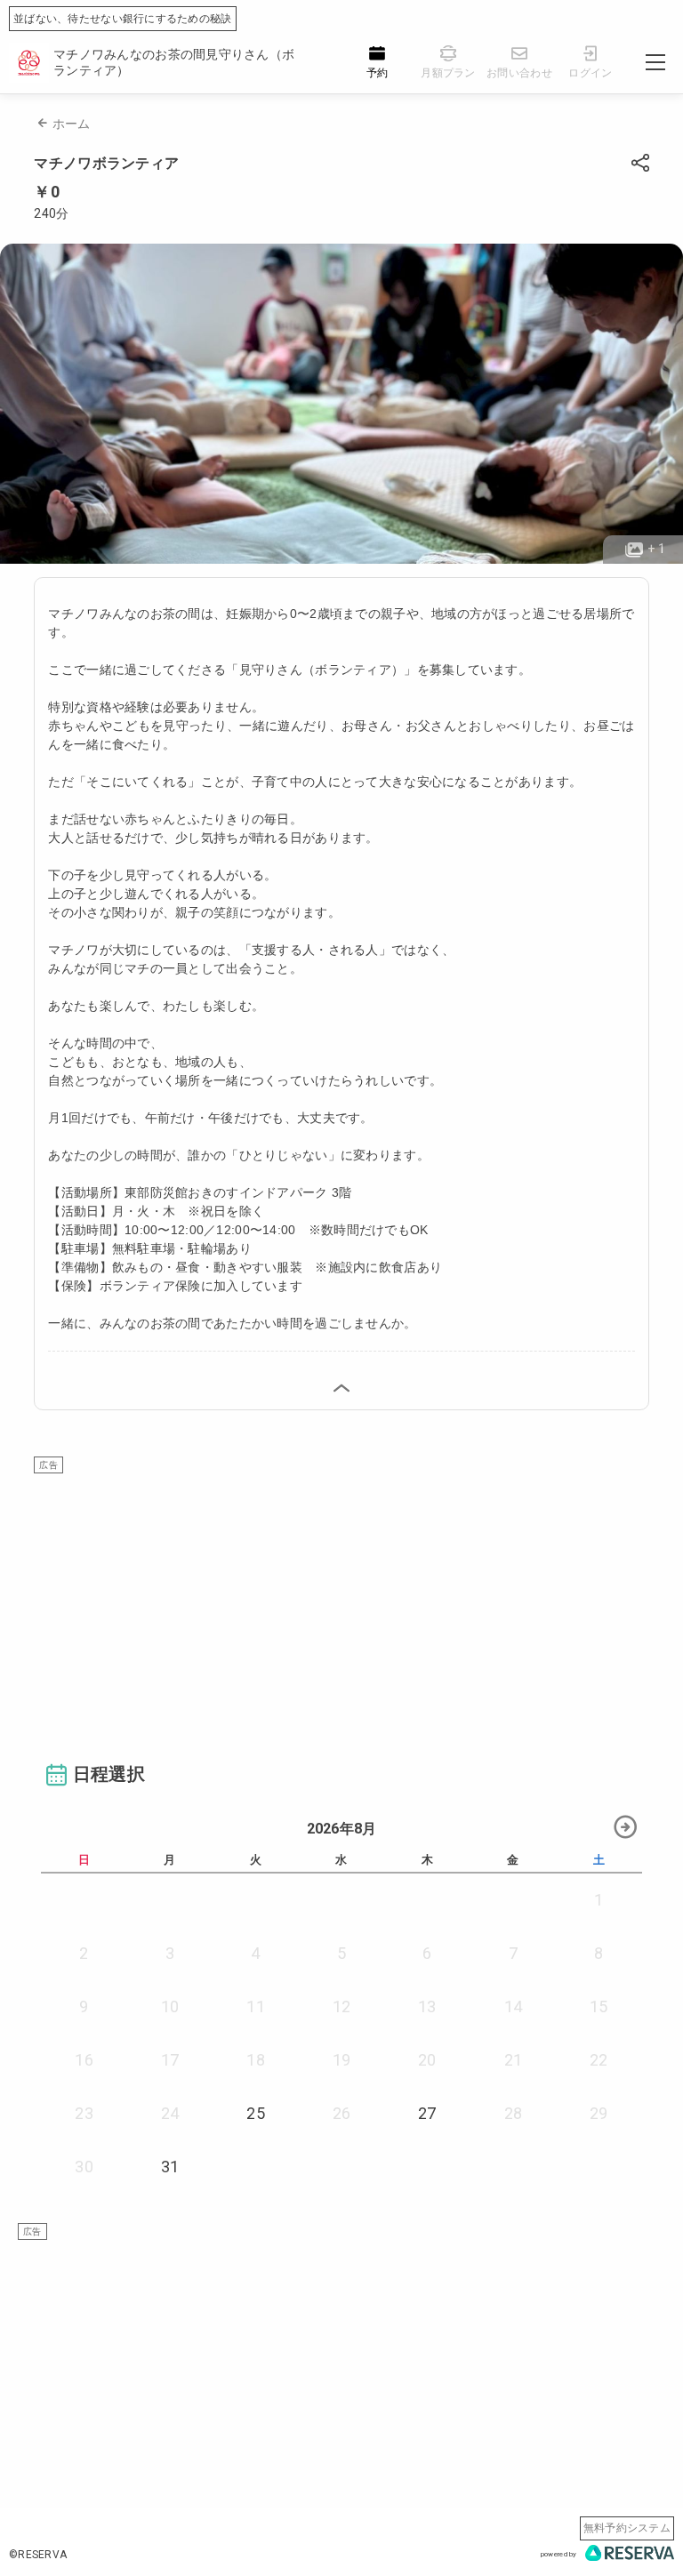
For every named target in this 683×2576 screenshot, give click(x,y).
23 (84, 2113)
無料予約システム (627, 2528)
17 (170, 2060)
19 (342, 2060)
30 (84, 2167)
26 (342, 2113)
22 (599, 2060)
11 (256, 2006)
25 (256, 2113)
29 (599, 2113)
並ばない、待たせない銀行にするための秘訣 (123, 19)
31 (170, 2167)
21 (514, 2060)
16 (84, 2060)
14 (514, 2006)
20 (427, 2060)
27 (427, 2113)
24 (170, 2113)
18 (256, 2060)
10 (170, 2006)
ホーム (72, 124)
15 (599, 2006)
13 (427, 2006)
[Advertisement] (342, 1598)
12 (342, 2006)
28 (514, 2113)
